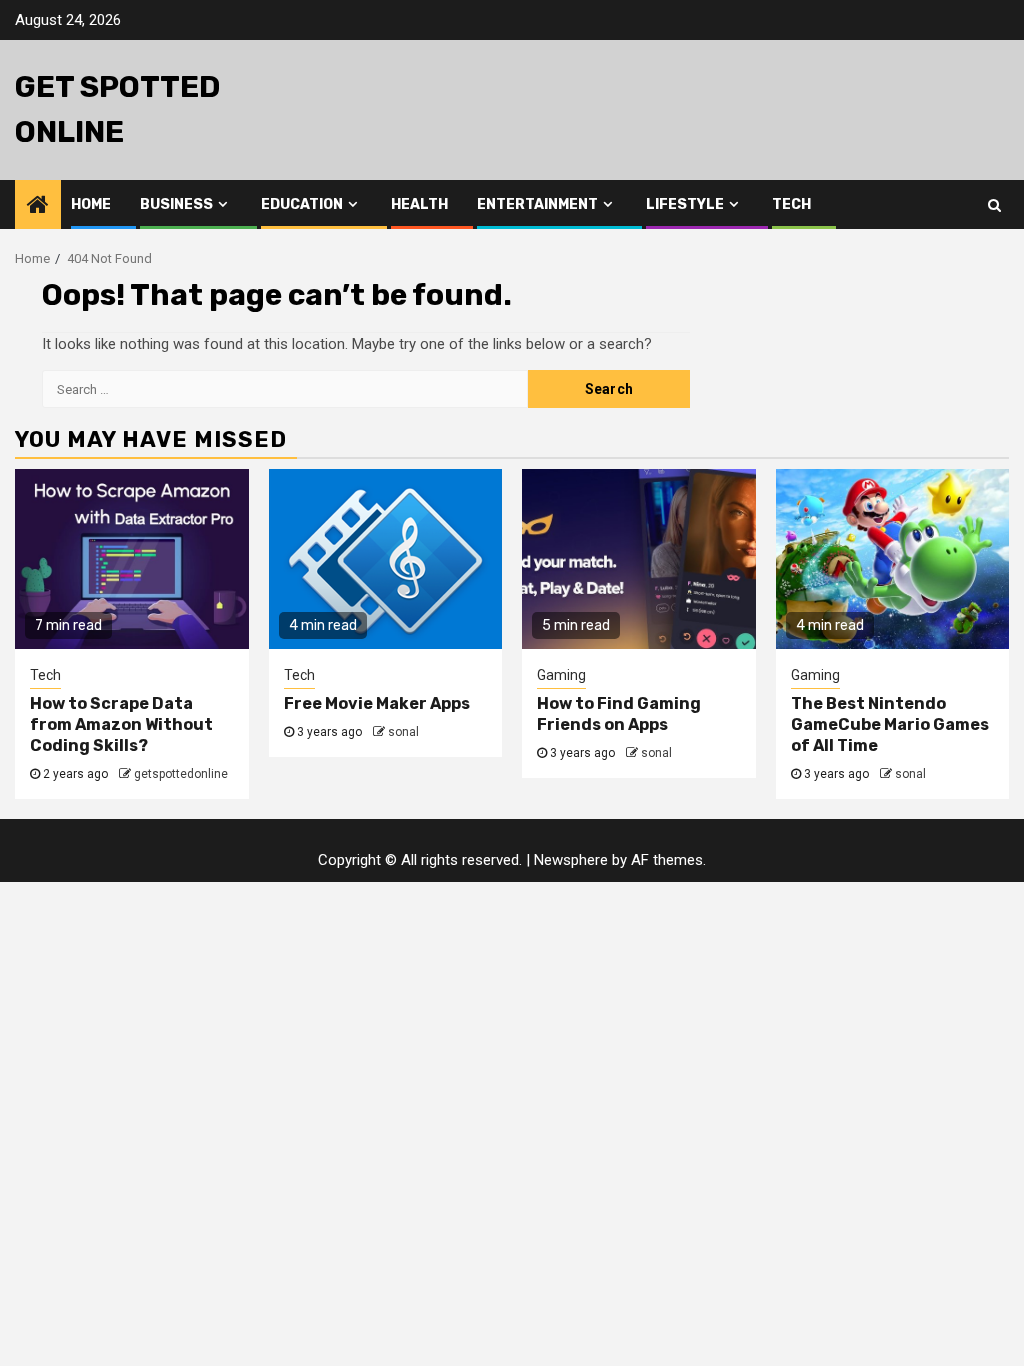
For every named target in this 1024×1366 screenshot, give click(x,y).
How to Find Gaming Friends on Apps (619, 714)
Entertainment (537, 204)
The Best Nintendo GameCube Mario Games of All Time (890, 724)
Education (302, 204)
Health (419, 204)
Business (176, 204)
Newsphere (571, 860)
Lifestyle (685, 204)
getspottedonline (181, 774)
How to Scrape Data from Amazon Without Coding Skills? (121, 724)
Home (91, 204)
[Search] (994, 205)
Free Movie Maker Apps (377, 703)
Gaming (561, 675)
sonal (403, 732)
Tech (791, 204)
